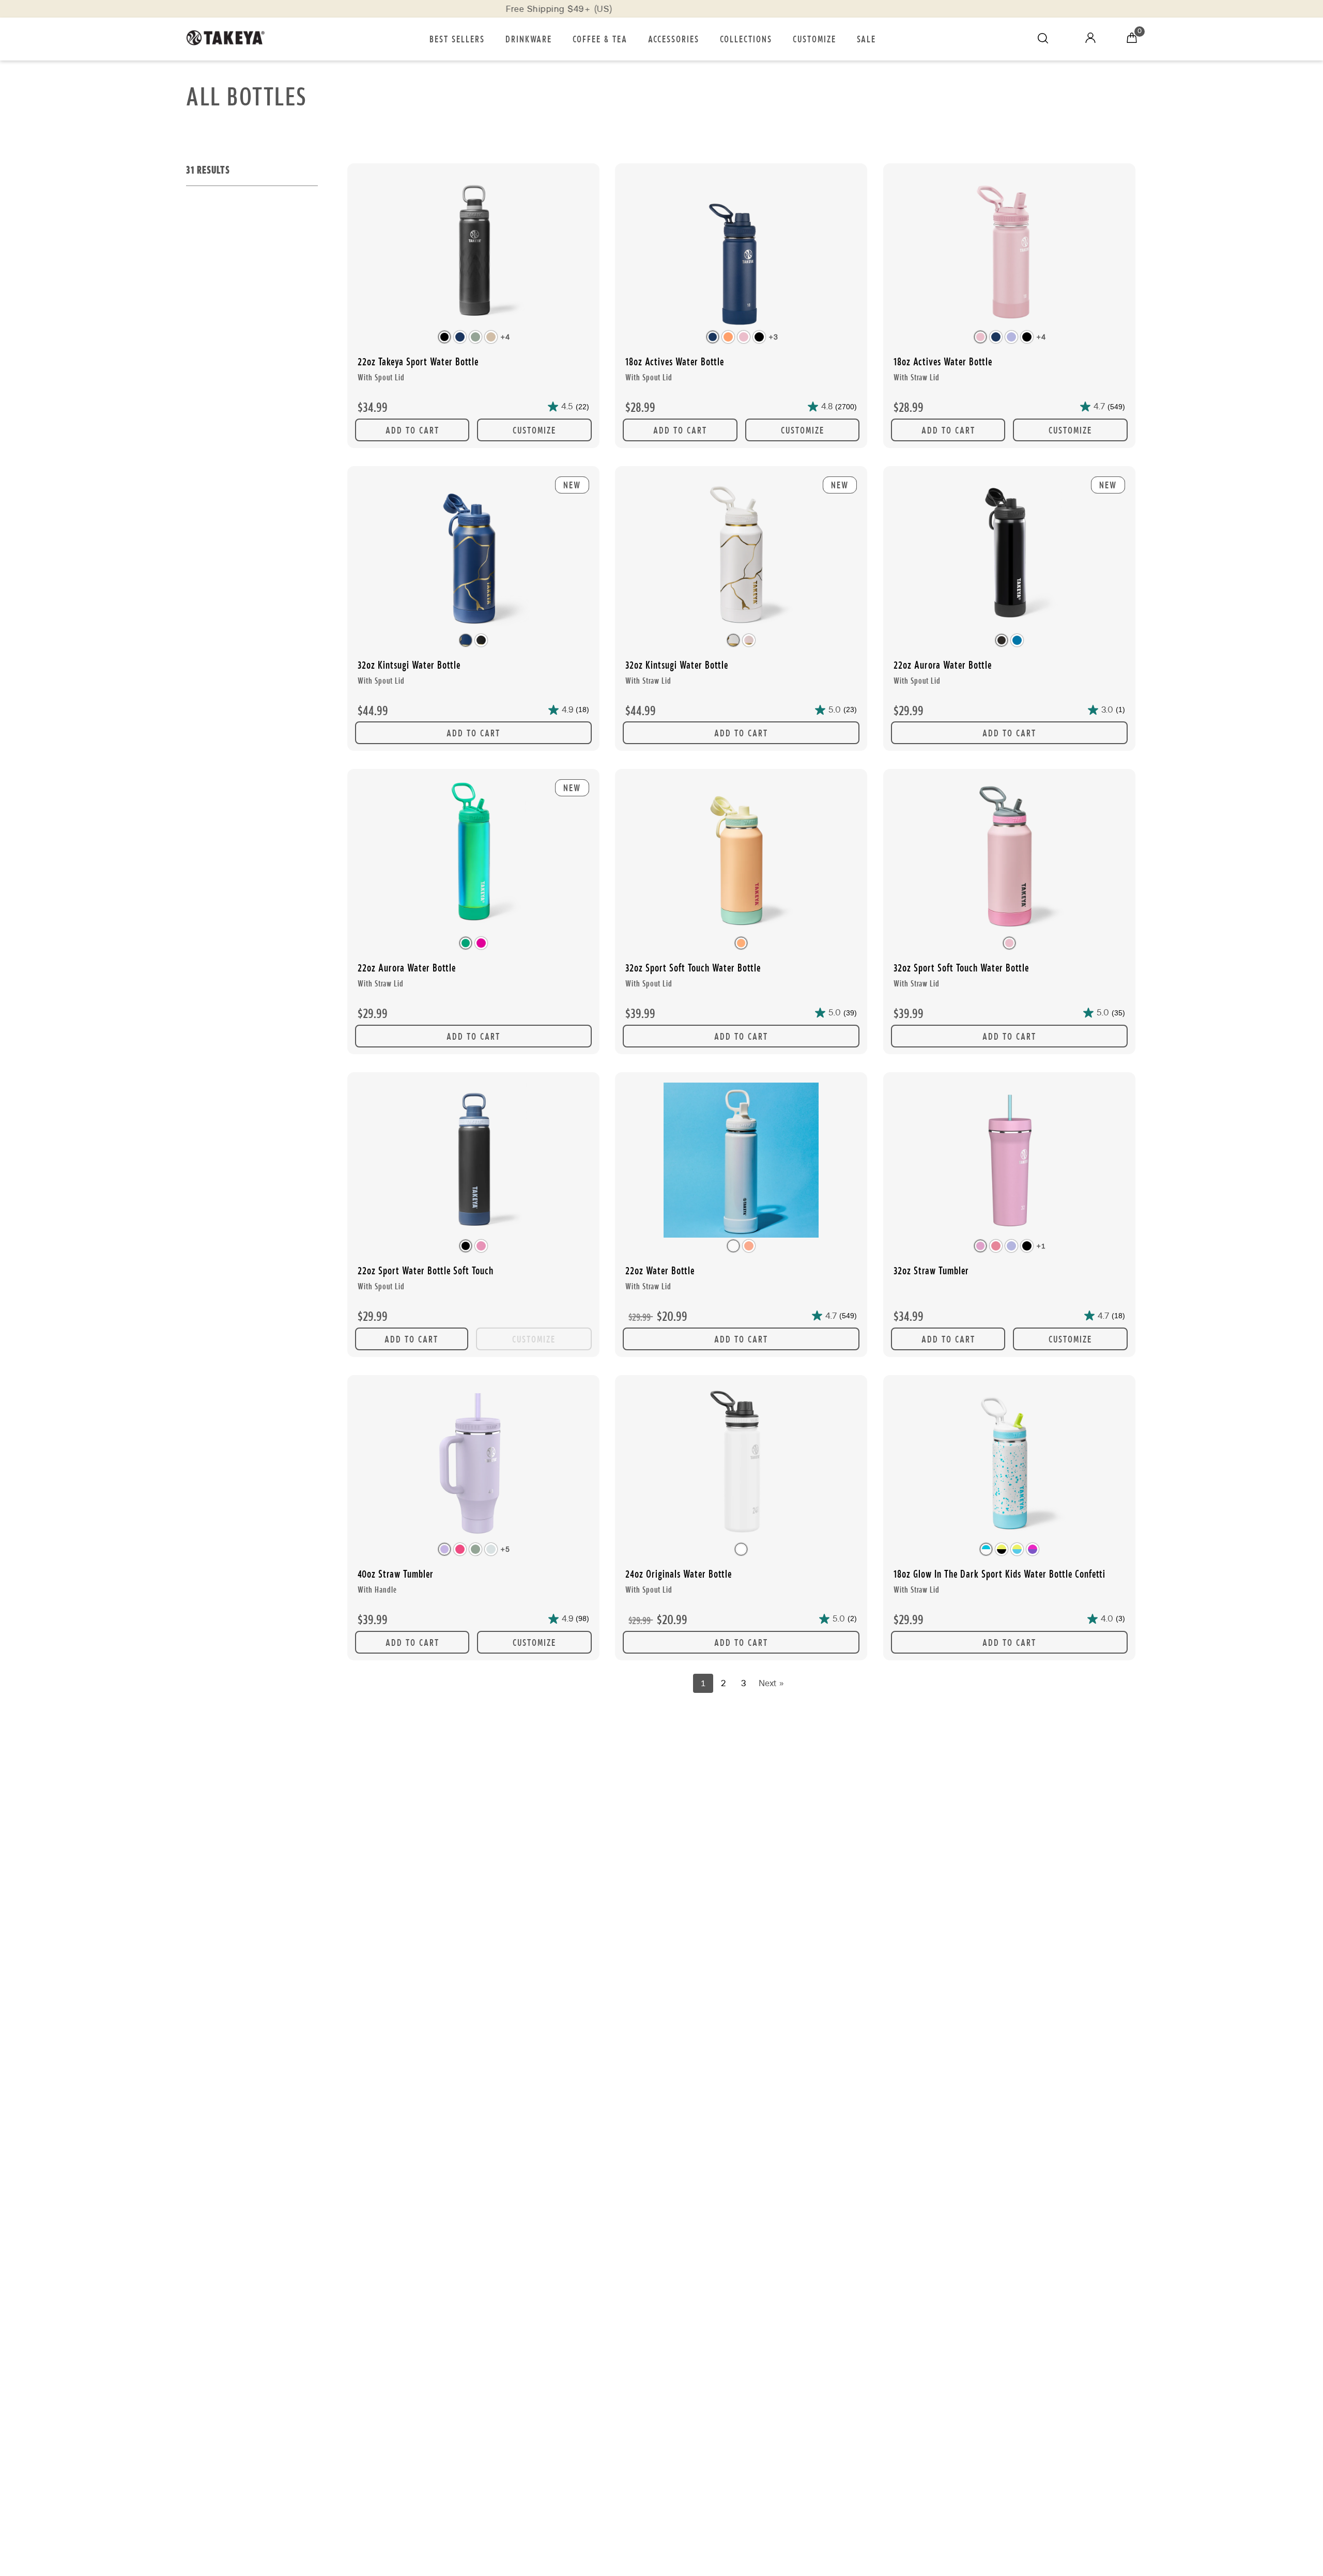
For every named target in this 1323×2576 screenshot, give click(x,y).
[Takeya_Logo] (230, 39)
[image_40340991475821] (1009, 1161)
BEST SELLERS (457, 38)
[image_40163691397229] (1009, 252)
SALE (866, 38)
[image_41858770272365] (741, 1161)
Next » (771, 1683)
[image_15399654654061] (741, 252)
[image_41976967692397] (1009, 1464)
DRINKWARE (529, 38)
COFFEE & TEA (600, 38)
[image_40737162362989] (473, 1464)
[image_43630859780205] (741, 1464)
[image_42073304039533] (473, 252)
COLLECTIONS (746, 38)
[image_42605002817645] (1009, 858)
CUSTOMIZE (814, 38)
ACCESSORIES (674, 38)
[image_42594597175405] (741, 858)
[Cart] (1132, 39)
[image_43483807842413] (473, 1161)
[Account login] (1090, 40)
